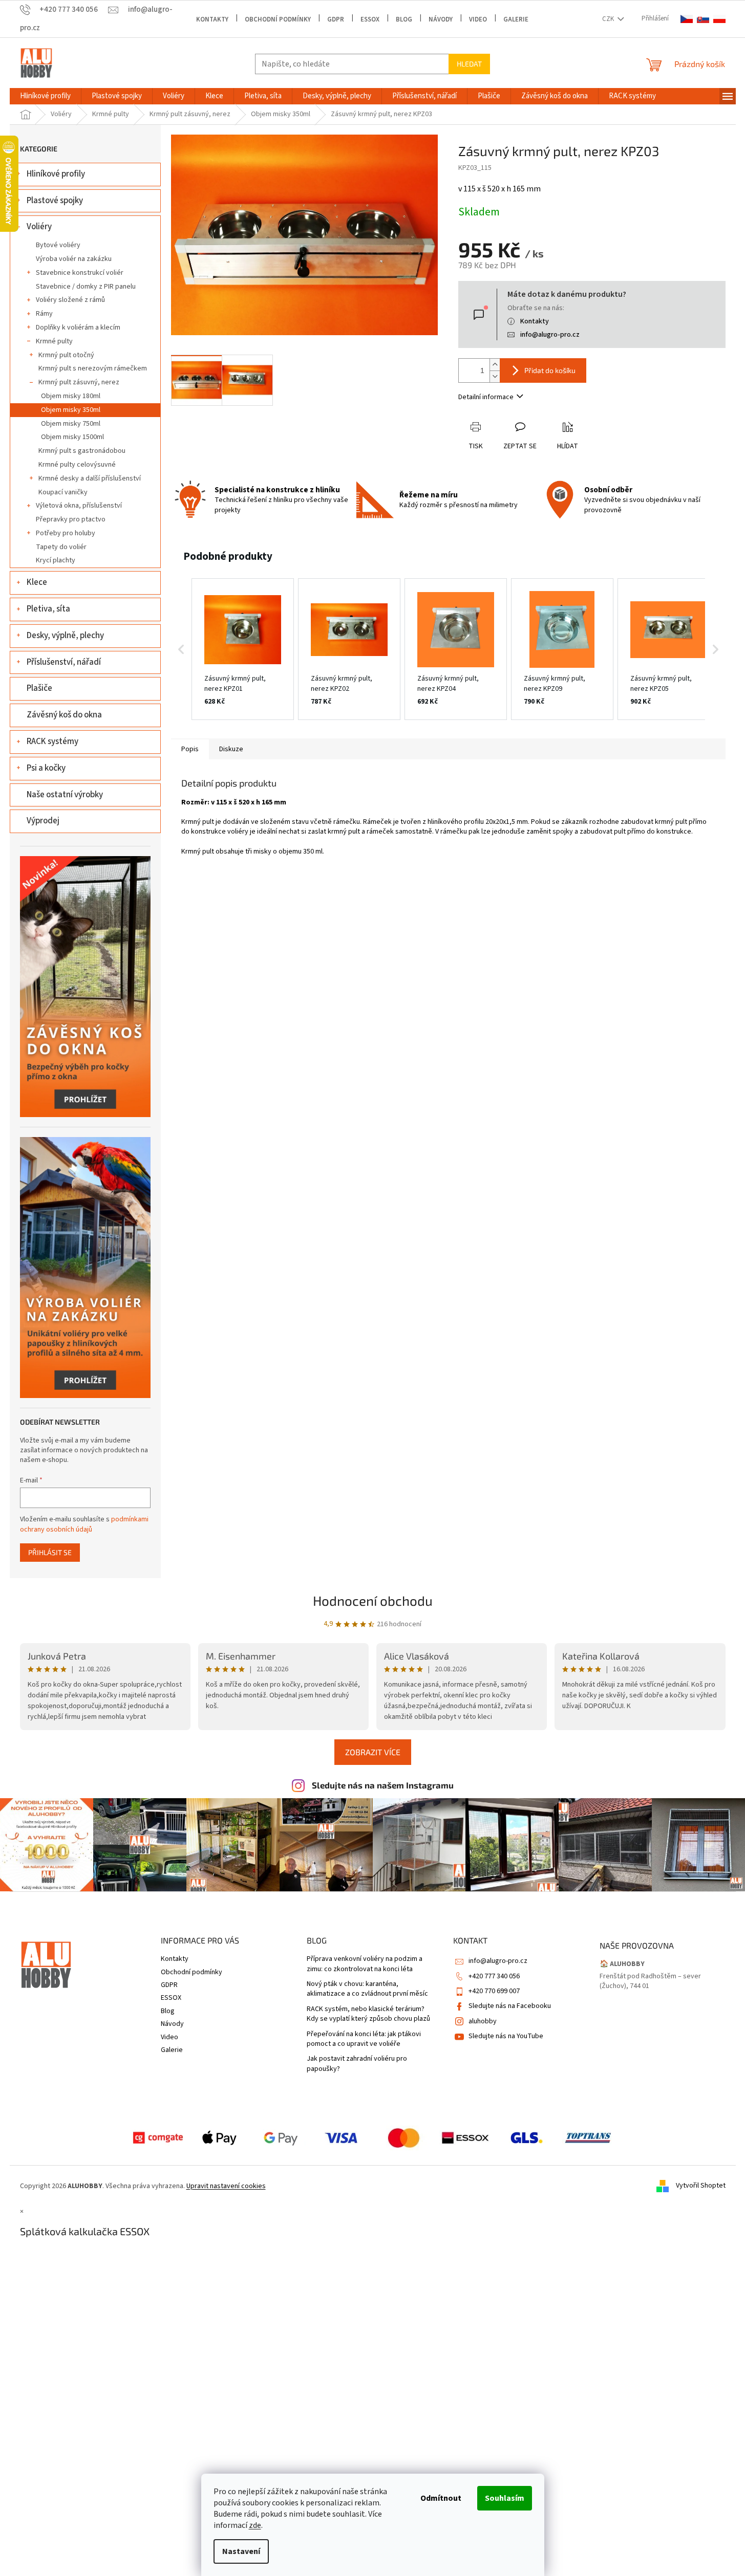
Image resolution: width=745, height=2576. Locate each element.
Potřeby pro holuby (66, 533)
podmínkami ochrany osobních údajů (84, 1524)
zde (255, 2525)
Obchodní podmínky (278, 19)
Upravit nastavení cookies (226, 2186)
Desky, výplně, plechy (65, 636)
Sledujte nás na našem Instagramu (383, 1785)
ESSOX (370, 19)
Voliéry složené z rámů (70, 300)
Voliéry (39, 227)
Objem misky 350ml (71, 410)
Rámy (44, 314)
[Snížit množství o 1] (495, 376)
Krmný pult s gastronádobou (82, 451)
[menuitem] (45, 96)
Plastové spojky (55, 201)
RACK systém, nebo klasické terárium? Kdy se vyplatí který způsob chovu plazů (368, 2014)
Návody (441, 19)
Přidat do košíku (550, 370)
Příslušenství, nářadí (64, 662)
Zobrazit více (373, 1752)
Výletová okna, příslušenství (79, 506)
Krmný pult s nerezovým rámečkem (93, 368)
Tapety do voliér (61, 547)
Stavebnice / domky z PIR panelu (86, 287)
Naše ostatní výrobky (65, 795)
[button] (181, 649)
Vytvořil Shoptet (701, 2186)
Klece (37, 582)
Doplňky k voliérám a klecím (78, 328)
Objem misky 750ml (71, 424)
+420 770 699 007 (494, 1991)
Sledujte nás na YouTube (506, 2036)
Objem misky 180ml (71, 396)
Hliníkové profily (56, 174)
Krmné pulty (54, 341)
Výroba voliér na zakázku (74, 259)
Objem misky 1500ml (72, 437)
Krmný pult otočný (66, 355)
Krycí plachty (56, 560)
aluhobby (483, 2021)
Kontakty (212, 19)
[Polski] (719, 19)
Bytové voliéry (58, 245)
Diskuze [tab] (231, 749)
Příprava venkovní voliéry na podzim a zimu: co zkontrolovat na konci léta (365, 1964)
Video (478, 19)
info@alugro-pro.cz (550, 335)
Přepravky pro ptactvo (71, 519)
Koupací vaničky (63, 492)
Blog (404, 19)
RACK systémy (52, 741)
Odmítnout (441, 2498)
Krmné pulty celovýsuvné (77, 465)
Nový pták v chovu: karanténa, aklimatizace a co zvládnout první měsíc (367, 1989)
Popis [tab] (190, 749)
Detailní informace (486, 397)
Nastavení (241, 2551)
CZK (609, 19)
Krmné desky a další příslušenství (90, 478)
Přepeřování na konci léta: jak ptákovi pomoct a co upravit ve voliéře (364, 2039)
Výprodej (43, 821)
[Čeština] (687, 19)
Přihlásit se (50, 1552)
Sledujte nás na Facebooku (510, 2006)
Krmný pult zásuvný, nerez (79, 382)
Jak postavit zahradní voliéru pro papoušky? (357, 2064)
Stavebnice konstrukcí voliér (80, 273)
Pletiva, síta (48, 609)
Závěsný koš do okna (64, 715)
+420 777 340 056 (494, 1976)
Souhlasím (505, 2498)
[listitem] (243, 649)
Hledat (469, 64)
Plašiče (39, 688)
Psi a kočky (46, 768)
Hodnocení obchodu (373, 1600)
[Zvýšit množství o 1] (495, 365)
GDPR (336, 19)
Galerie (516, 19)
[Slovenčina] (703, 19)
